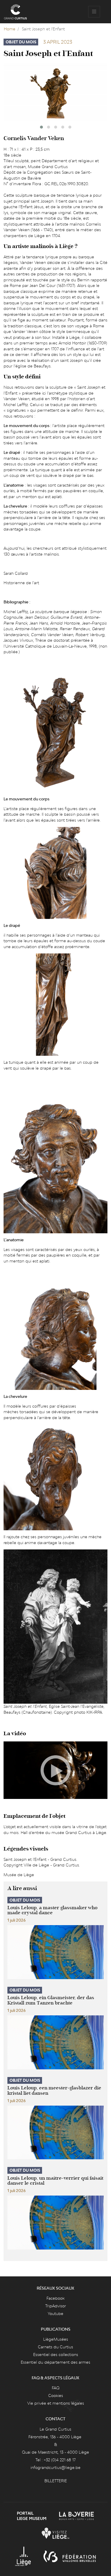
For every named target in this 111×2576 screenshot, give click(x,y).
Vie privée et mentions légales (56, 2403)
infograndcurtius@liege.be (55, 2467)
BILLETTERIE (56, 2481)
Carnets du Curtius (55, 2347)
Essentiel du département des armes (55, 2362)
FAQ (56, 2388)
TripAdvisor (56, 2306)
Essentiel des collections (56, 2355)
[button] (41, 127)
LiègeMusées (56, 2339)
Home (10, 29)
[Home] (15, 12)
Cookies (56, 2396)
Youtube (55, 2314)
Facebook (55, 2298)
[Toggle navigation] (94, 12)
